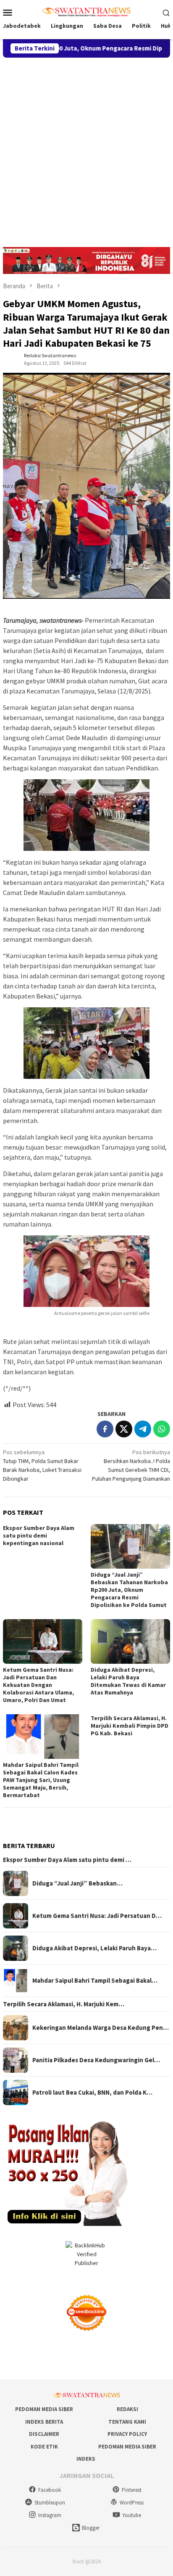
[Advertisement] (86, 149)
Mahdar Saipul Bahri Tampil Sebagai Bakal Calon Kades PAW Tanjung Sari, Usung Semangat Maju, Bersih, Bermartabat (41, 1780)
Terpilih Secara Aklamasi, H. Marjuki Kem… (64, 2004)
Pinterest (132, 2490)
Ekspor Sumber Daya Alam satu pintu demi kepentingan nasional (39, 1535)
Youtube (132, 2515)
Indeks (86, 2459)
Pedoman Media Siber (44, 2409)
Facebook (50, 2490)
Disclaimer (44, 2434)
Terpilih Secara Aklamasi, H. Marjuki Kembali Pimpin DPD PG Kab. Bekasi (130, 1726)
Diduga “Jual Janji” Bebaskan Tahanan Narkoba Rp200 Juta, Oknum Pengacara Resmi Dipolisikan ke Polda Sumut (129, 1590)
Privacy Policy (127, 2434)
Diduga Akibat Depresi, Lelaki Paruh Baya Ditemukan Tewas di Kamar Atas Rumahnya (128, 1681)
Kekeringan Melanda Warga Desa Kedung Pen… (101, 2028)
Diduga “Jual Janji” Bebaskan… (77, 1883)
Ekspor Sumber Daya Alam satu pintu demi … (67, 1860)
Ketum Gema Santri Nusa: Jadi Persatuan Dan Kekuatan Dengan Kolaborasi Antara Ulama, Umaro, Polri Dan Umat (38, 1685)
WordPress (132, 2503)
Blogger (91, 2528)
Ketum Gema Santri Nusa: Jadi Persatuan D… (97, 1916)
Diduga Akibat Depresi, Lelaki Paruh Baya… (94, 1948)
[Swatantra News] (86, 11)
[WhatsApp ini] (162, 1429)
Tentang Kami (127, 2422)
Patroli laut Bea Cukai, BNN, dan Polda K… (92, 2093)
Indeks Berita (44, 2422)
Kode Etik (44, 2447)
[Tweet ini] (124, 1429)
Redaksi (127, 2409)
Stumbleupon (50, 2503)
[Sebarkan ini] (105, 1429)
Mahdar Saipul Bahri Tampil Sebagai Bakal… (95, 1981)
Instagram (50, 2515)
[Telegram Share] (143, 1429)
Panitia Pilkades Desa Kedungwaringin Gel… (96, 2060)
